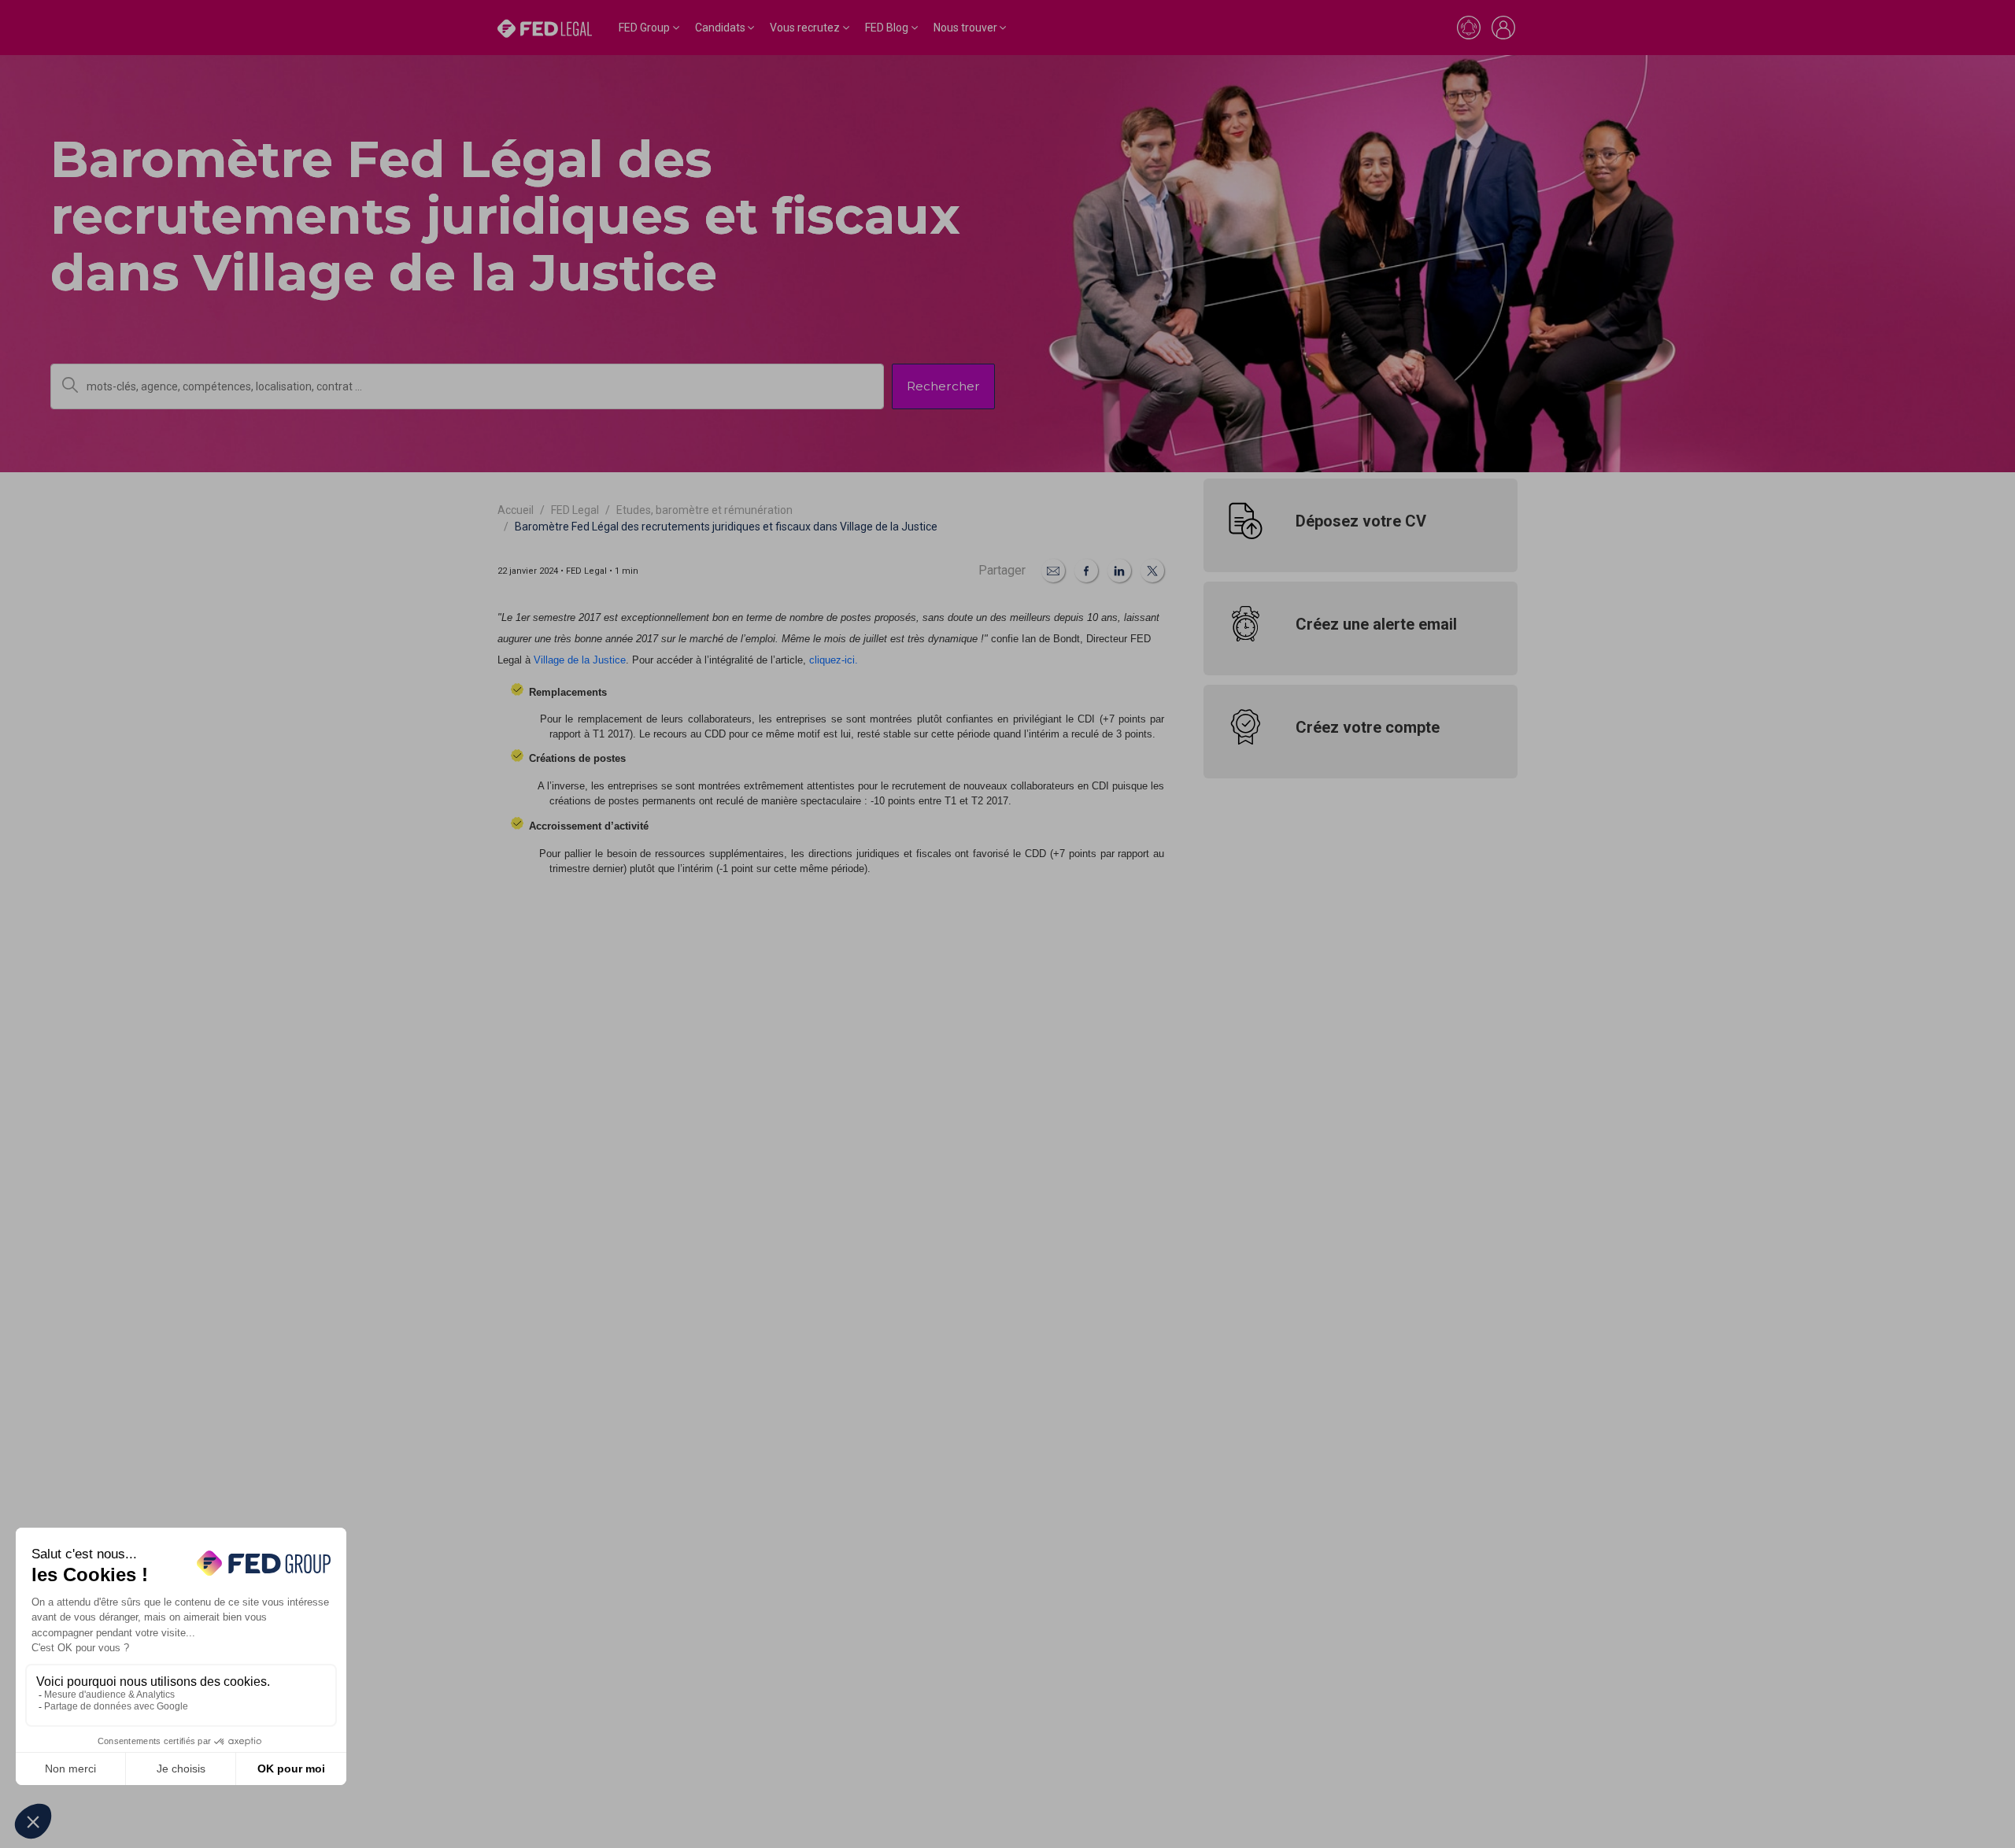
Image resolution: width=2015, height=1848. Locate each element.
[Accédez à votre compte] (1503, 28)
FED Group (644, 28)
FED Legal (575, 510)
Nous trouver (965, 28)
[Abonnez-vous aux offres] (1469, 28)
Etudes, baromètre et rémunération (704, 510)
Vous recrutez (805, 28)
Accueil (516, 510)
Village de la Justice (580, 660)
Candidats (720, 28)
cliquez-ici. (834, 660)
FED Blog (887, 28)
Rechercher (943, 386)
